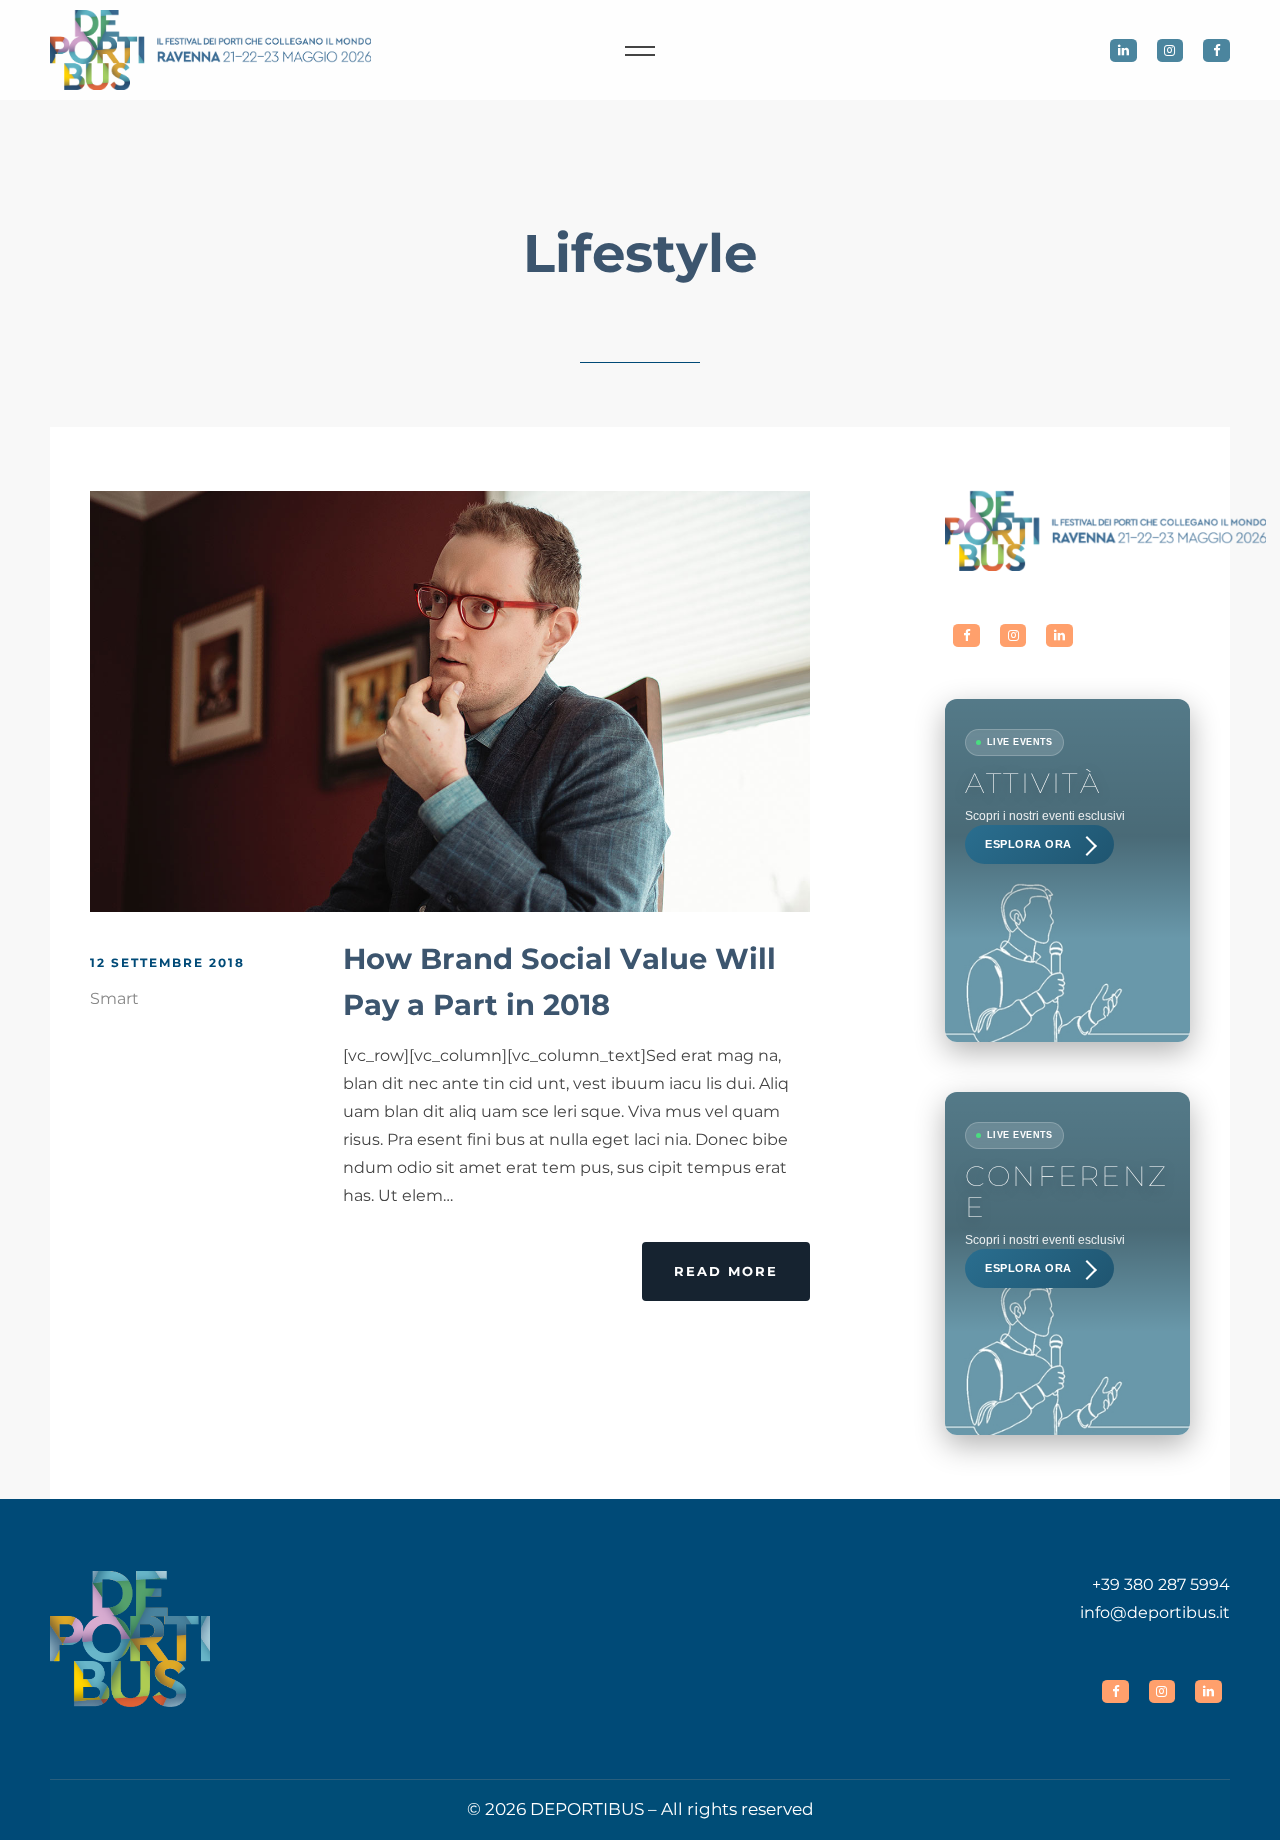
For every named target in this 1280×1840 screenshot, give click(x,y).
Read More (726, 1271)
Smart (114, 998)
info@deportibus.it (1155, 1612)
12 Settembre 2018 (167, 962)
